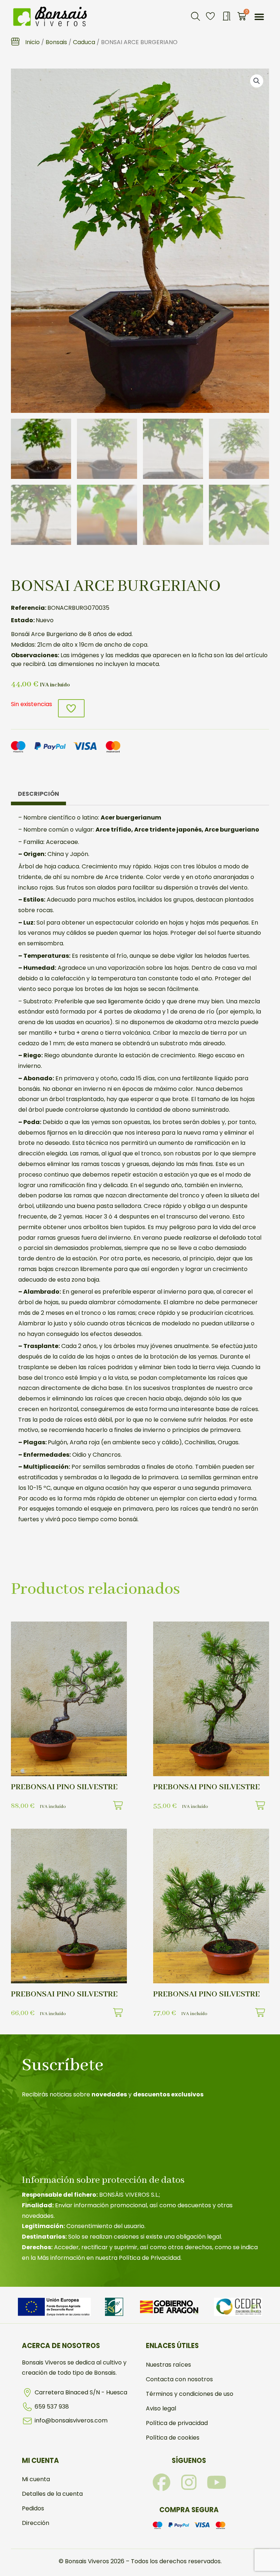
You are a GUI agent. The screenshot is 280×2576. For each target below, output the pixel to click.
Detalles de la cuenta (52, 2494)
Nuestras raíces (168, 2365)
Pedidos (33, 2508)
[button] (195, 16)
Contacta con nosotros (179, 2379)
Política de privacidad (177, 2423)
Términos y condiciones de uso (190, 2394)
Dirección (36, 2523)
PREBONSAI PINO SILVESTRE (64, 1787)
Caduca (84, 42)
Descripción (38, 794)
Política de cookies (173, 2438)
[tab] (38, 796)
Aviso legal (161, 2408)
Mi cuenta (36, 2479)
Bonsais (56, 42)
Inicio (32, 42)
